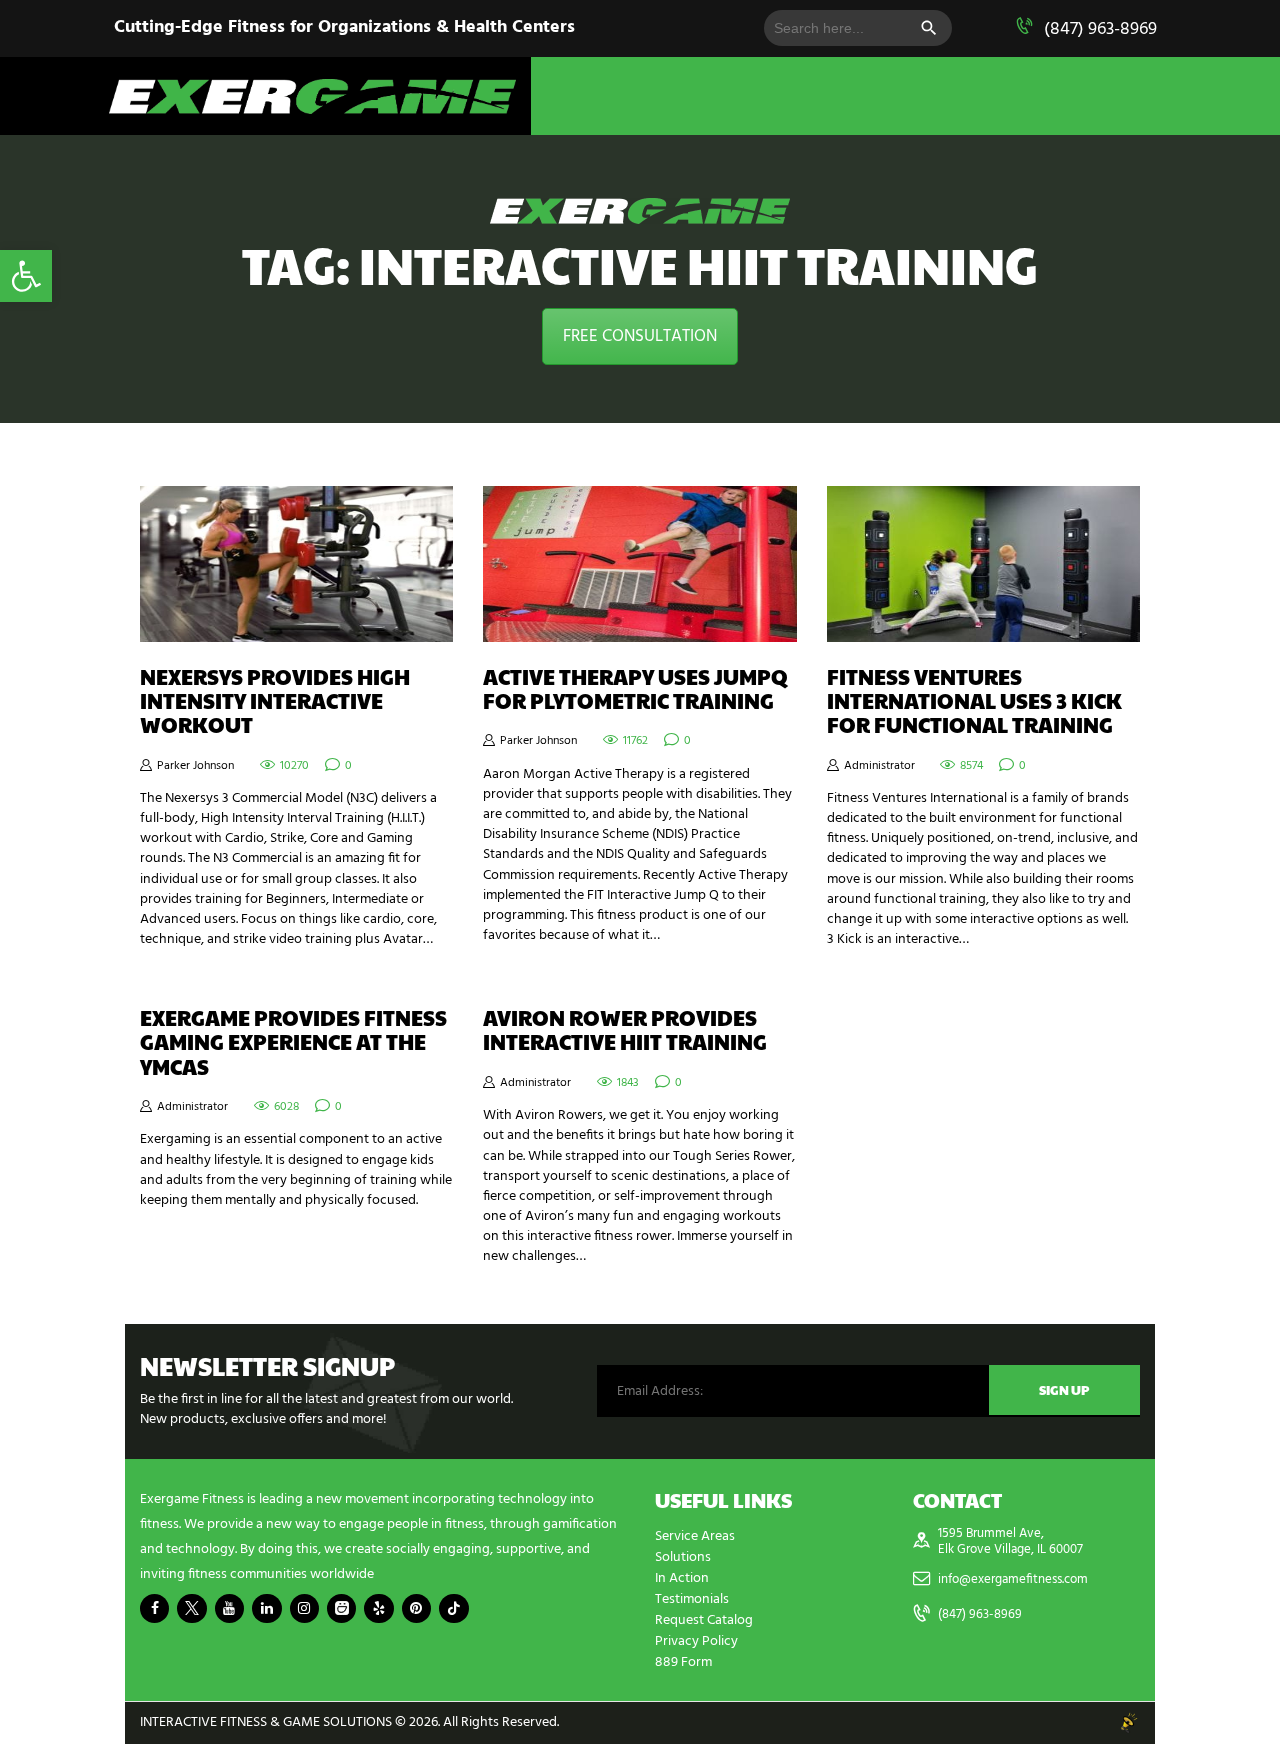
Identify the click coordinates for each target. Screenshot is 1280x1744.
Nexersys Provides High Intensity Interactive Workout (275, 701)
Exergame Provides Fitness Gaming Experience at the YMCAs (293, 1042)
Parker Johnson (195, 766)
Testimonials (692, 1599)
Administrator (879, 766)
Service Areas (695, 1536)
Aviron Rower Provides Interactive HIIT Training (625, 1030)
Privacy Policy (696, 1641)
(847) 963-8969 (1100, 29)
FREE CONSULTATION (640, 336)
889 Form (683, 1662)
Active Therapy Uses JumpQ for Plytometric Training (635, 689)
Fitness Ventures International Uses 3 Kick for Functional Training (974, 701)
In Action (682, 1578)
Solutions (683, 1557)
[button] (26, 276)
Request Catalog (704, 1620)
